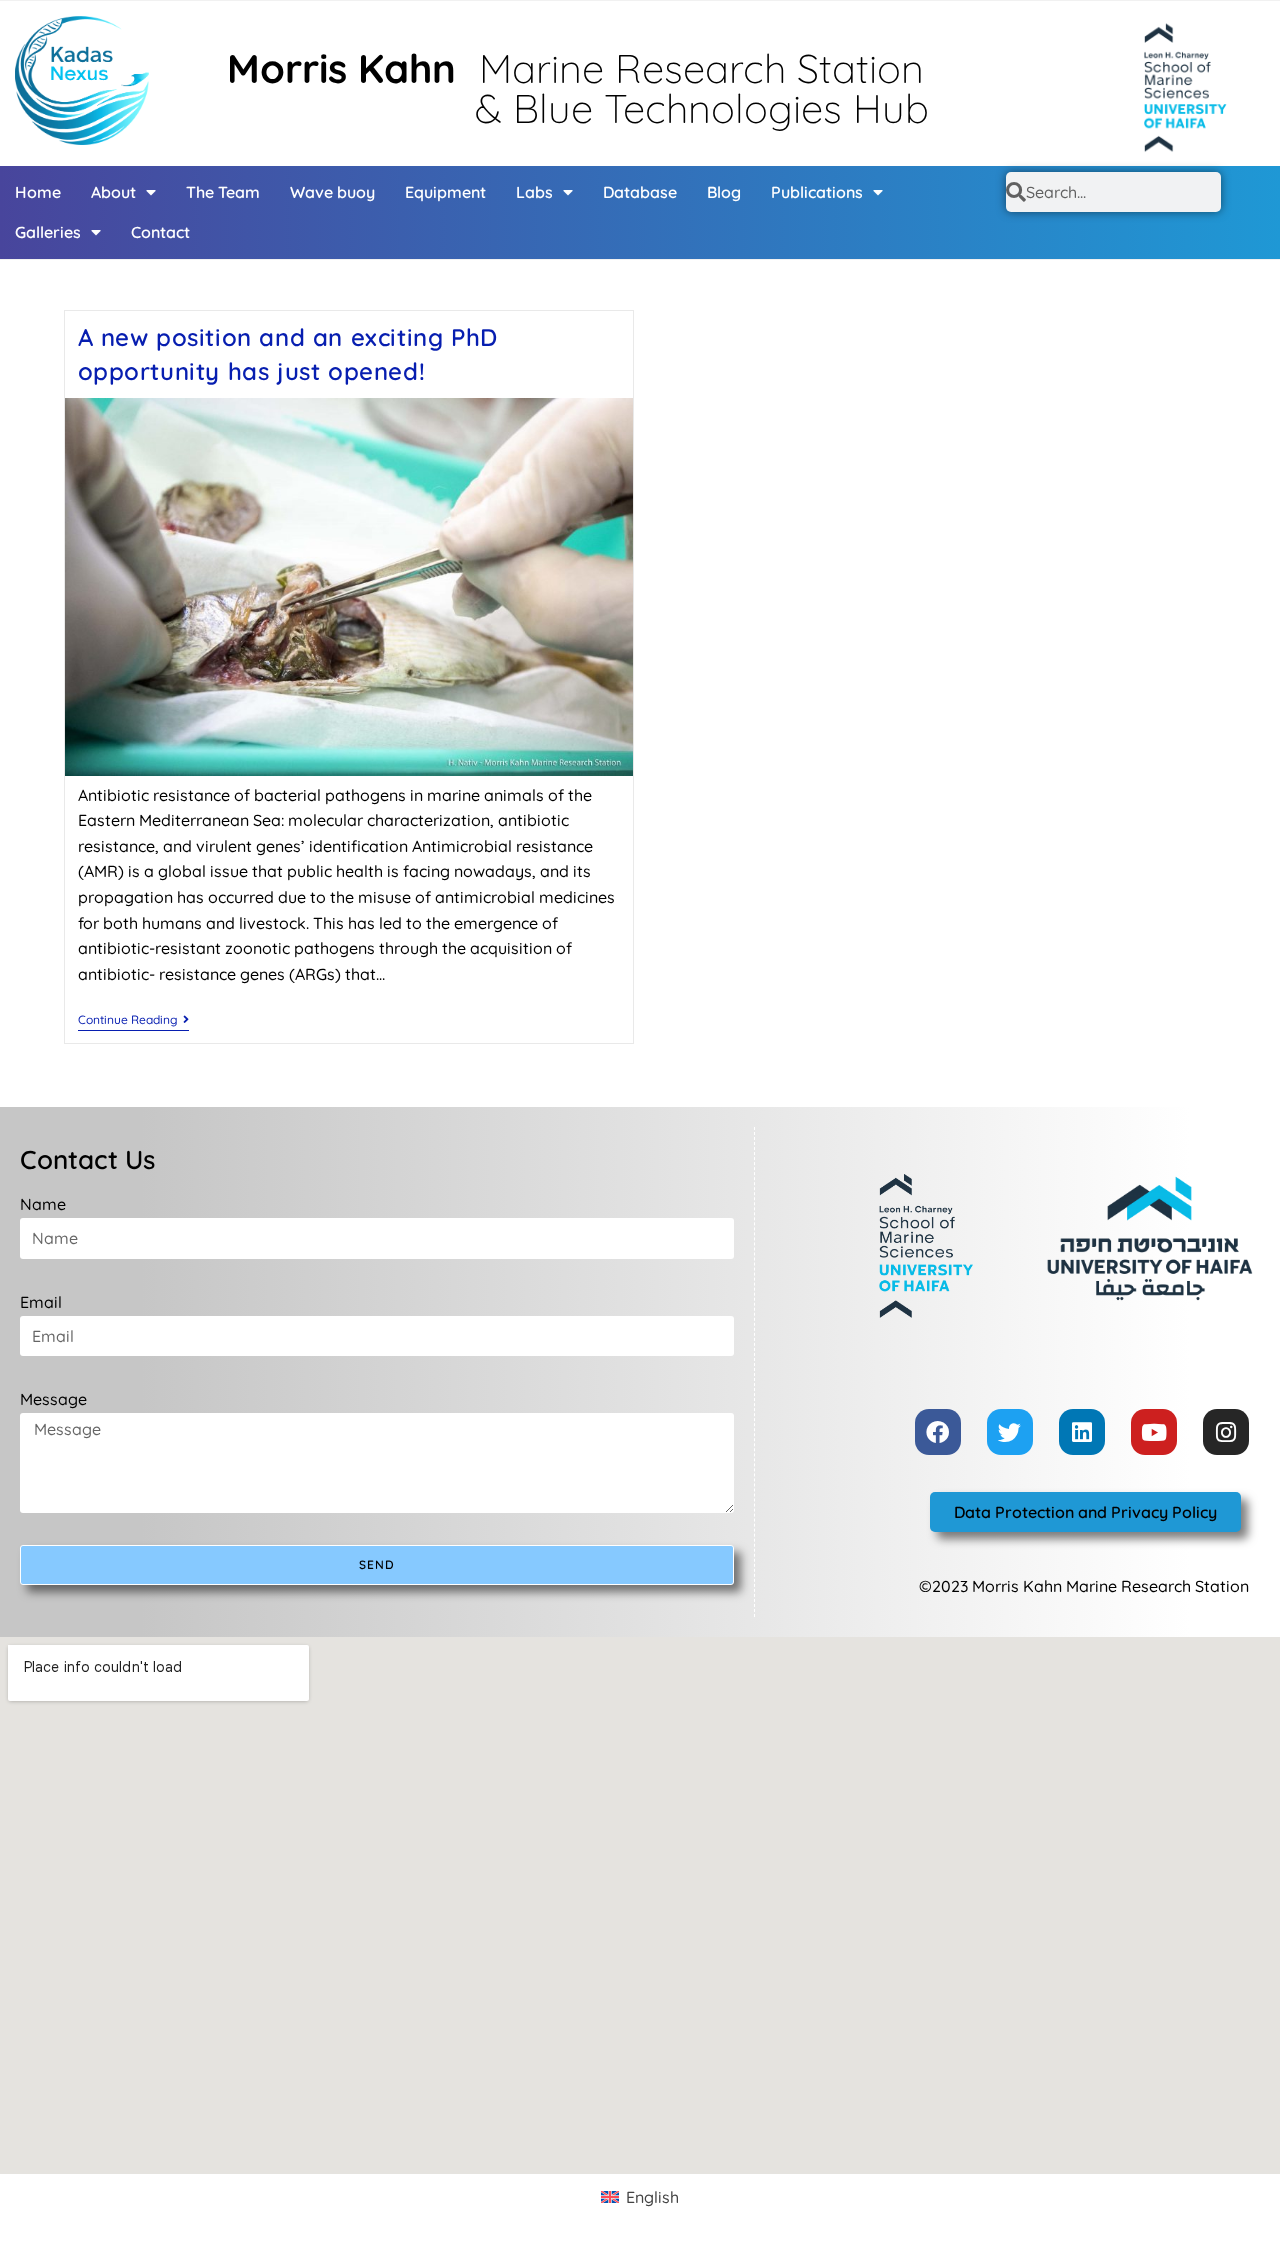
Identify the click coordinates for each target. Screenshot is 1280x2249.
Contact (160, 232)
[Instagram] (1226, 1432)
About (113, 192)
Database (640, 192)
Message (53, 1399)
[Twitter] (1010, 1432)
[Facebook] (938, 1432)
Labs (534, 192)
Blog (724, 192)
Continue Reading (133, 1020)
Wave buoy (332, 192)
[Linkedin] (1082, 1432)
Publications (817, 192)
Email (41, 1302)
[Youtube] (1154, 1432)
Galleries (48, 232)
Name (43, 1204)
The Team (223, 192)
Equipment (445, 192)
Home (38, 192)
